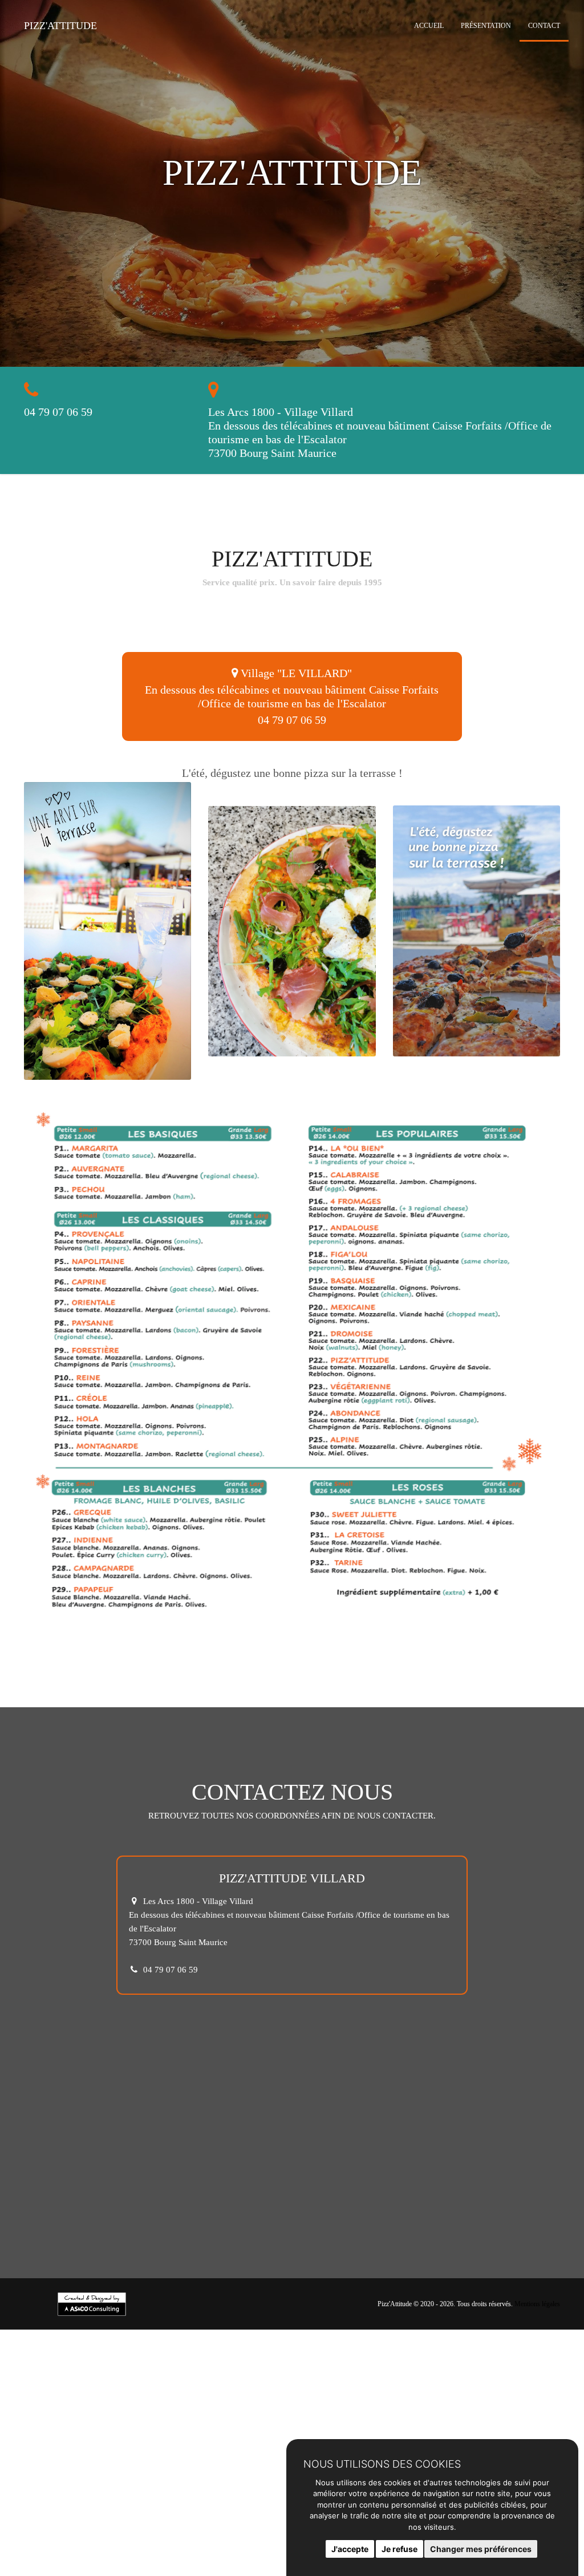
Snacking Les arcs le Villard (50, 2571)
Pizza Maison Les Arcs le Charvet (230, 2554)
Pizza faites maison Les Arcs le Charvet (92, 2537)
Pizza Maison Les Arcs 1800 (115, 2554)
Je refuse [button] (400, 2549)
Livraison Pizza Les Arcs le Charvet (179, 2529)
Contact (544, 26)
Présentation (486, 26)
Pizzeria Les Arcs (240, 2546)
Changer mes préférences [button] (481, 2549)
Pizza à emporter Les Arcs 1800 (158, 2520)
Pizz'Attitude (60, 26)
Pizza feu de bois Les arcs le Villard (140, 2546)
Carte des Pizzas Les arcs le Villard (244, 2563)
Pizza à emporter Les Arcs (48, 2520)
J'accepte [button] (350, 2549)
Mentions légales (537, 2304)
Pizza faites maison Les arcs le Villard (234, 2537)
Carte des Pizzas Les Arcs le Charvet (109, 2563)
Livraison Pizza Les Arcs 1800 (56, 2529)
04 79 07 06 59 (58, 412)
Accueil (429, 26)
